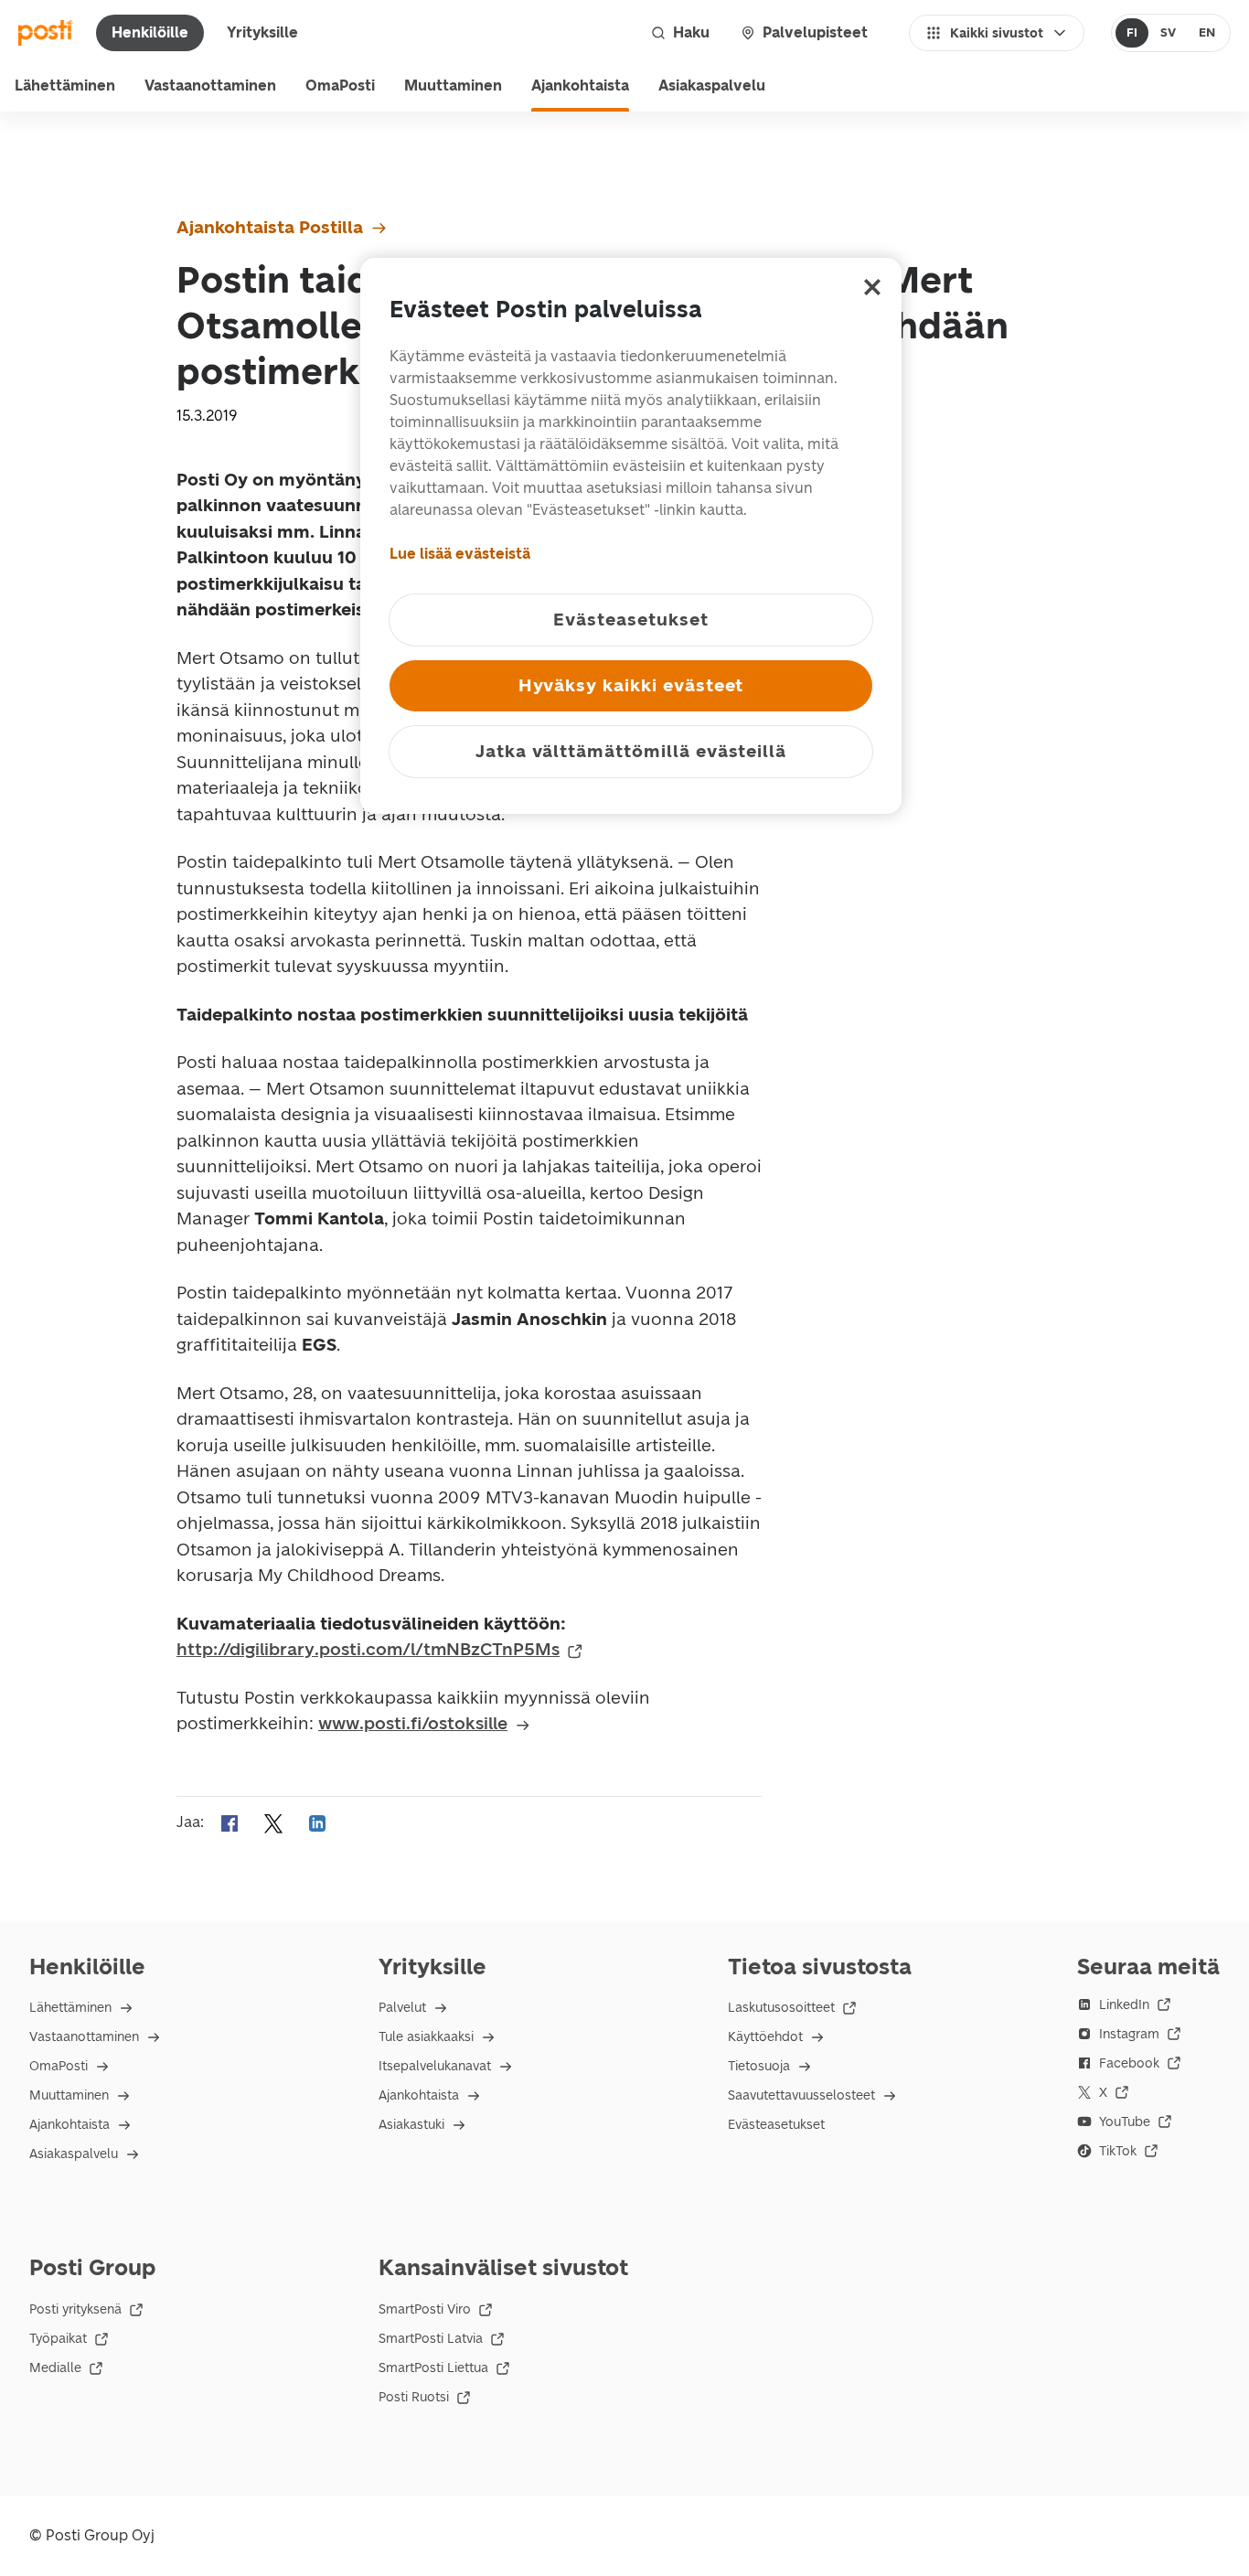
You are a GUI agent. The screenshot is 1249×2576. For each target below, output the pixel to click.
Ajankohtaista (580, 86)
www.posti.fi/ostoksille (413, 1723)
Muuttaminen (453, 86)
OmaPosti (340, 86)
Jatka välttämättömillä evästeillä (631, 751)
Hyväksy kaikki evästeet (631, 685)
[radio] (1132, 33)
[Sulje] (872, 287)
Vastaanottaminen (210, 86)
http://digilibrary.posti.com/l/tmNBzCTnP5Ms (368, 1649)
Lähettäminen (65, 86)
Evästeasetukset (776, 2125)
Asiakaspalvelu (712, 86)
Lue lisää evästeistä (460, 554)
